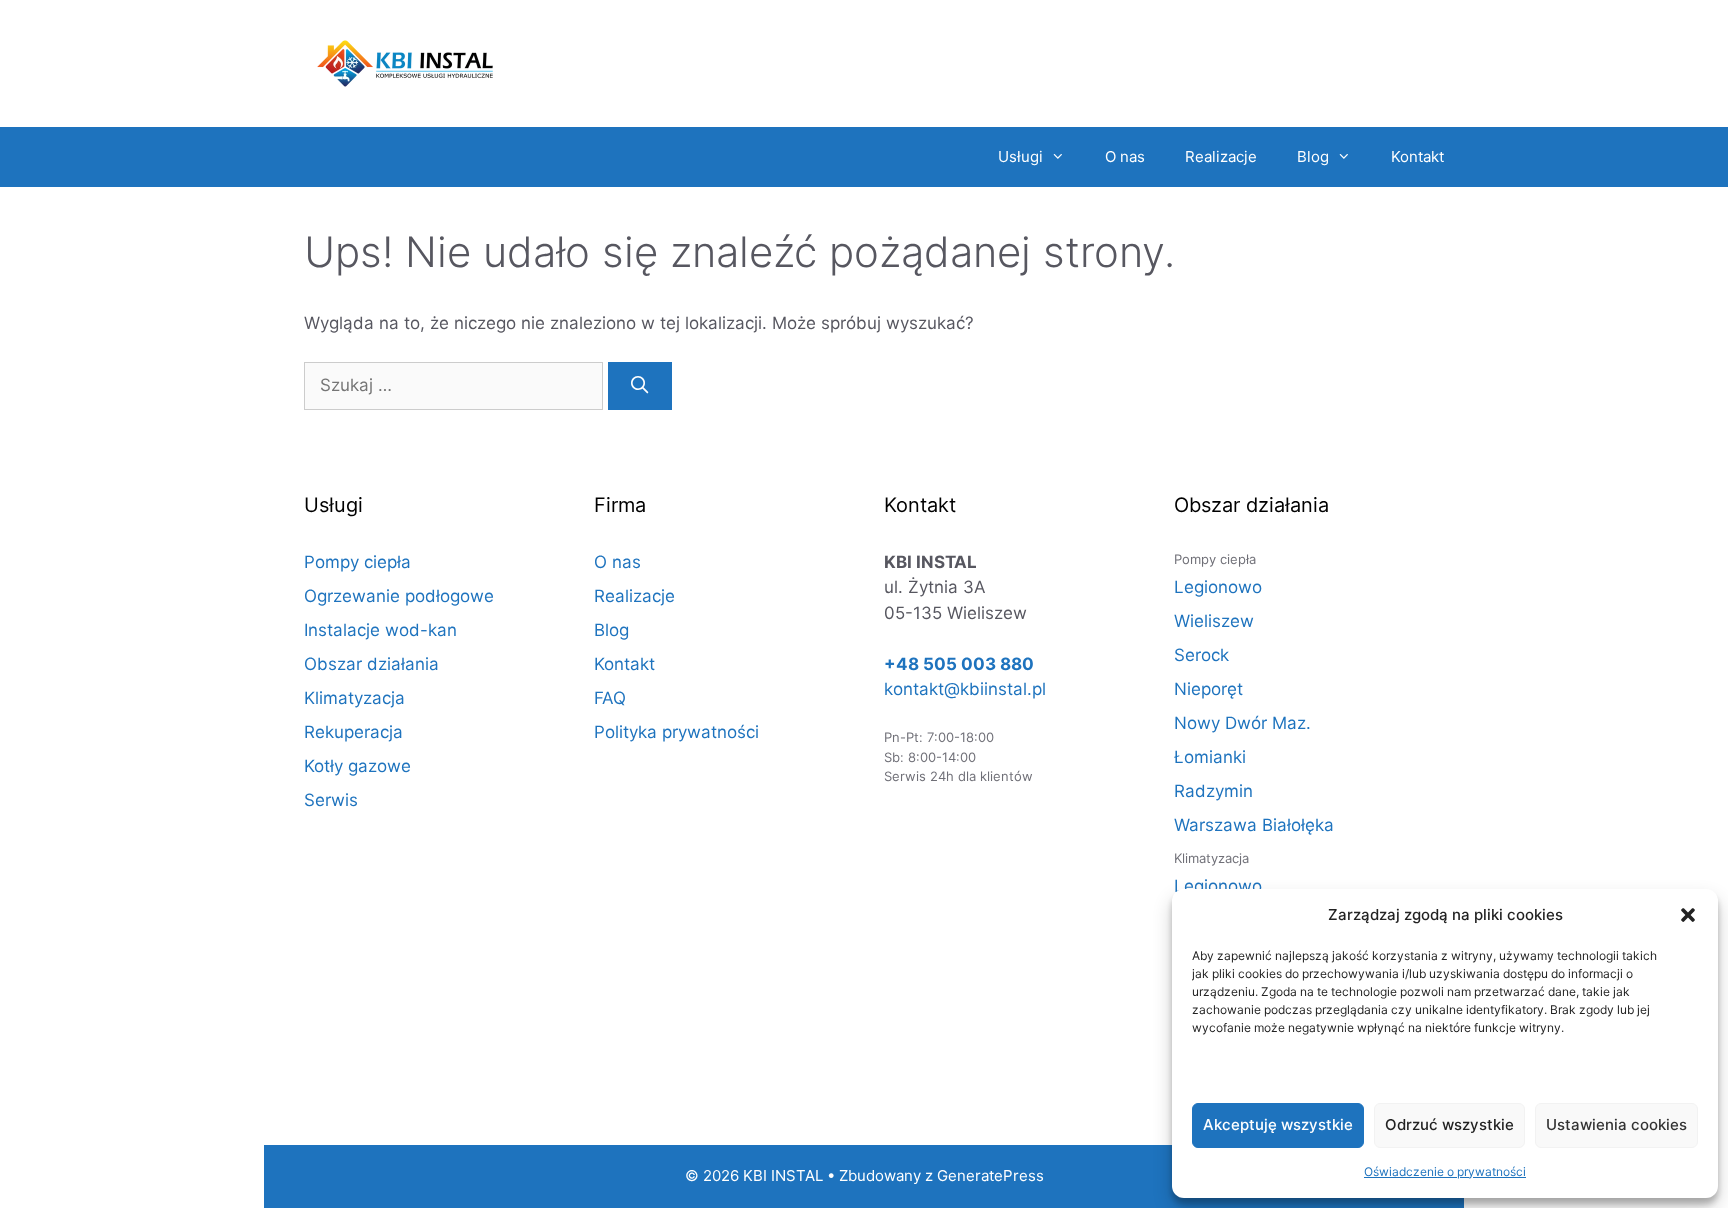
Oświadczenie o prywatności (1445, 1171)
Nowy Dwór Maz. (1242, 723)
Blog (1313, 156)
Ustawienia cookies (1616, 1124)
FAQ (610, 698)
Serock (1201, 655)
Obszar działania (371, 664)
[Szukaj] (640, 386)
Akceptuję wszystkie (1278, 1124)
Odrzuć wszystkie (1449, 1124)
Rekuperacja (353, 732)
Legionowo (1218, 587)
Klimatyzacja (354, 698)
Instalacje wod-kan (380, 630)
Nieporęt (1208, 689)
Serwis (331, 800)
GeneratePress (990, 1175)
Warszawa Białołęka (1254, 825)
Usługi (1020, 156)
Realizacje (1221, 156)
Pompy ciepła (357, 562)
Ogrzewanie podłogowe (399, 596)
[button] (1688, 915)
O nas (1125, 156)
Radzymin (1213, 791)
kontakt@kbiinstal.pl (965, 689)
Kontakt (1417, 156)
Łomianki (1210, 757)
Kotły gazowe (357, 766)
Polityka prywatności (676, 732)
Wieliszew (1214, 621)
